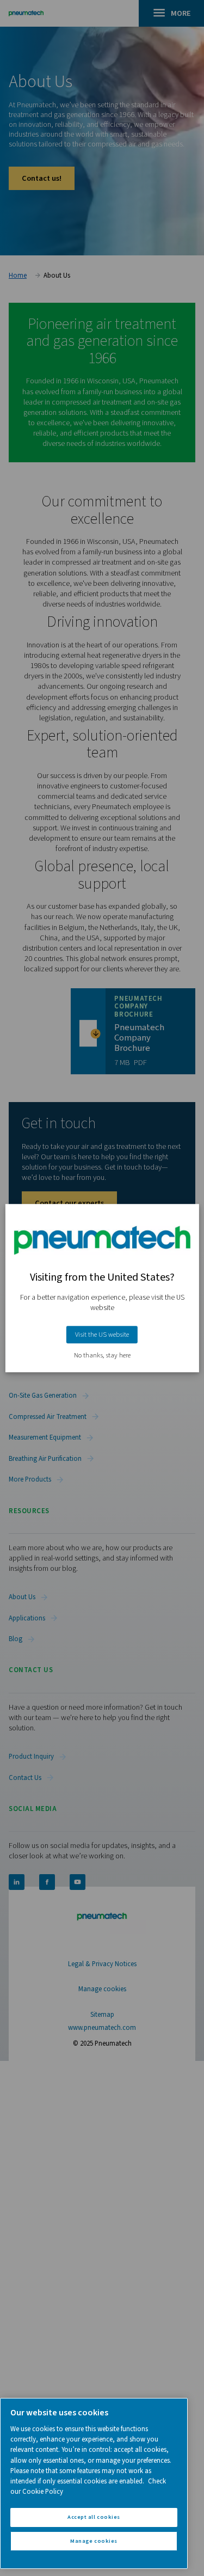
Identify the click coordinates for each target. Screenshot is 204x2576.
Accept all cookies (94, 2517)
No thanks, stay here (102, 1356)
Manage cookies (94, 2541)
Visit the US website (102, 1335)
